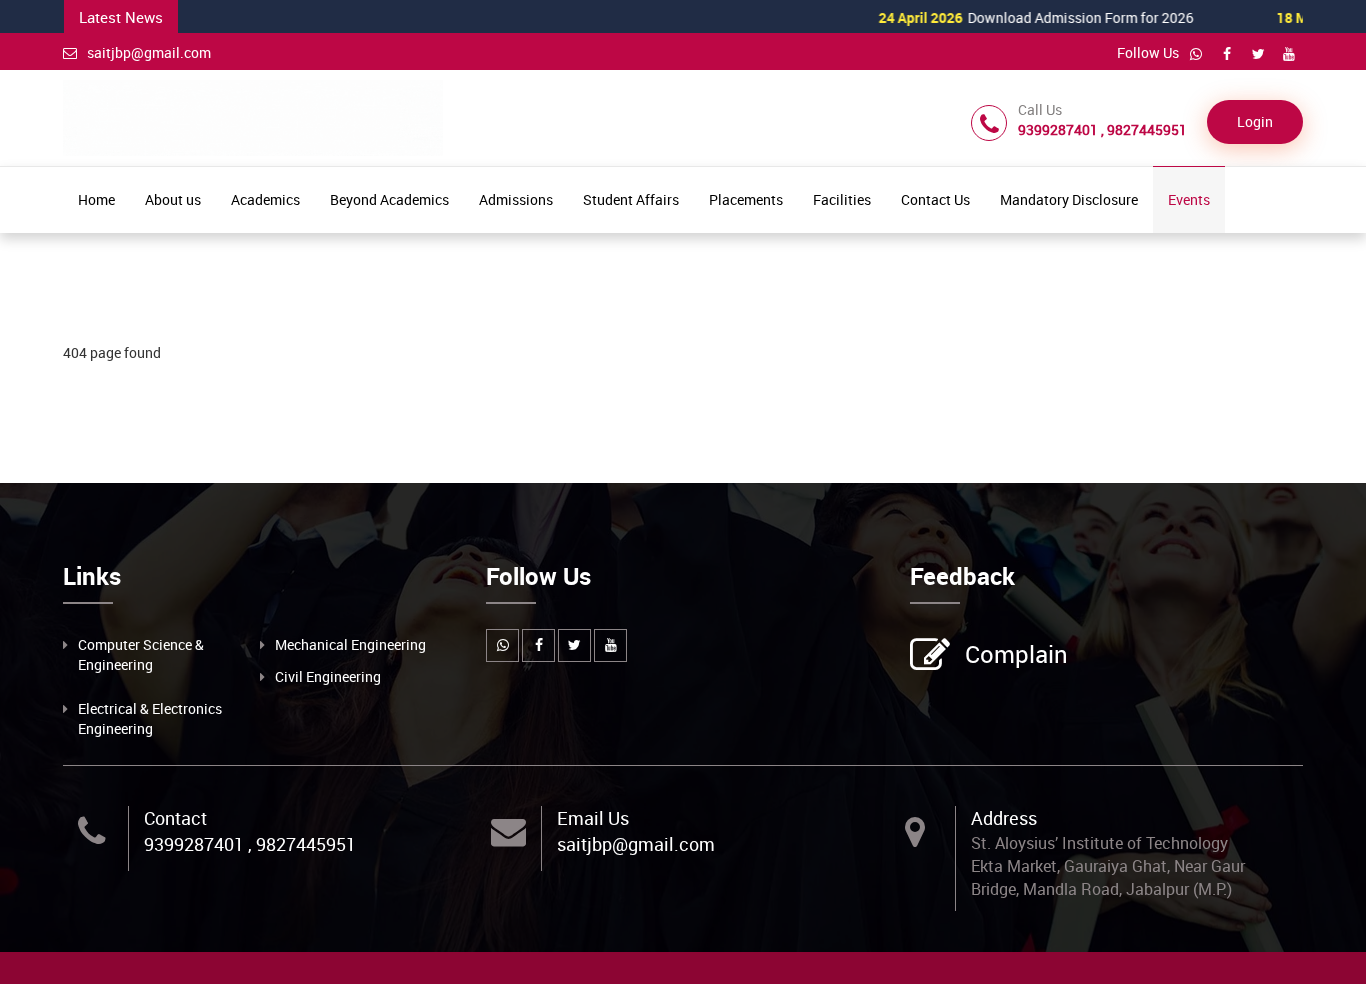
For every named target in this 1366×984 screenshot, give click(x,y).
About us (173, 199)
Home (96, 199)
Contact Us (935, 199)
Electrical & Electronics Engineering (150, 718)
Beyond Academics (389, 199)
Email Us (593, 818)
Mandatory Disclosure (1069, 199)
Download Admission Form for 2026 (1001, 17)
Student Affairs (631, 199)
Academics (265, 199)
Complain (1016, 654)
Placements (746, 199)
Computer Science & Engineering (141, 654)
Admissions (516, 199)
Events (1189, 199)
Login (1255, 121)
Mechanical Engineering (350, 644)
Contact (175, 818)
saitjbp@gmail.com (149, 52)
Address (1004, 818)
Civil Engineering (328, 676)
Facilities (842, 199)
